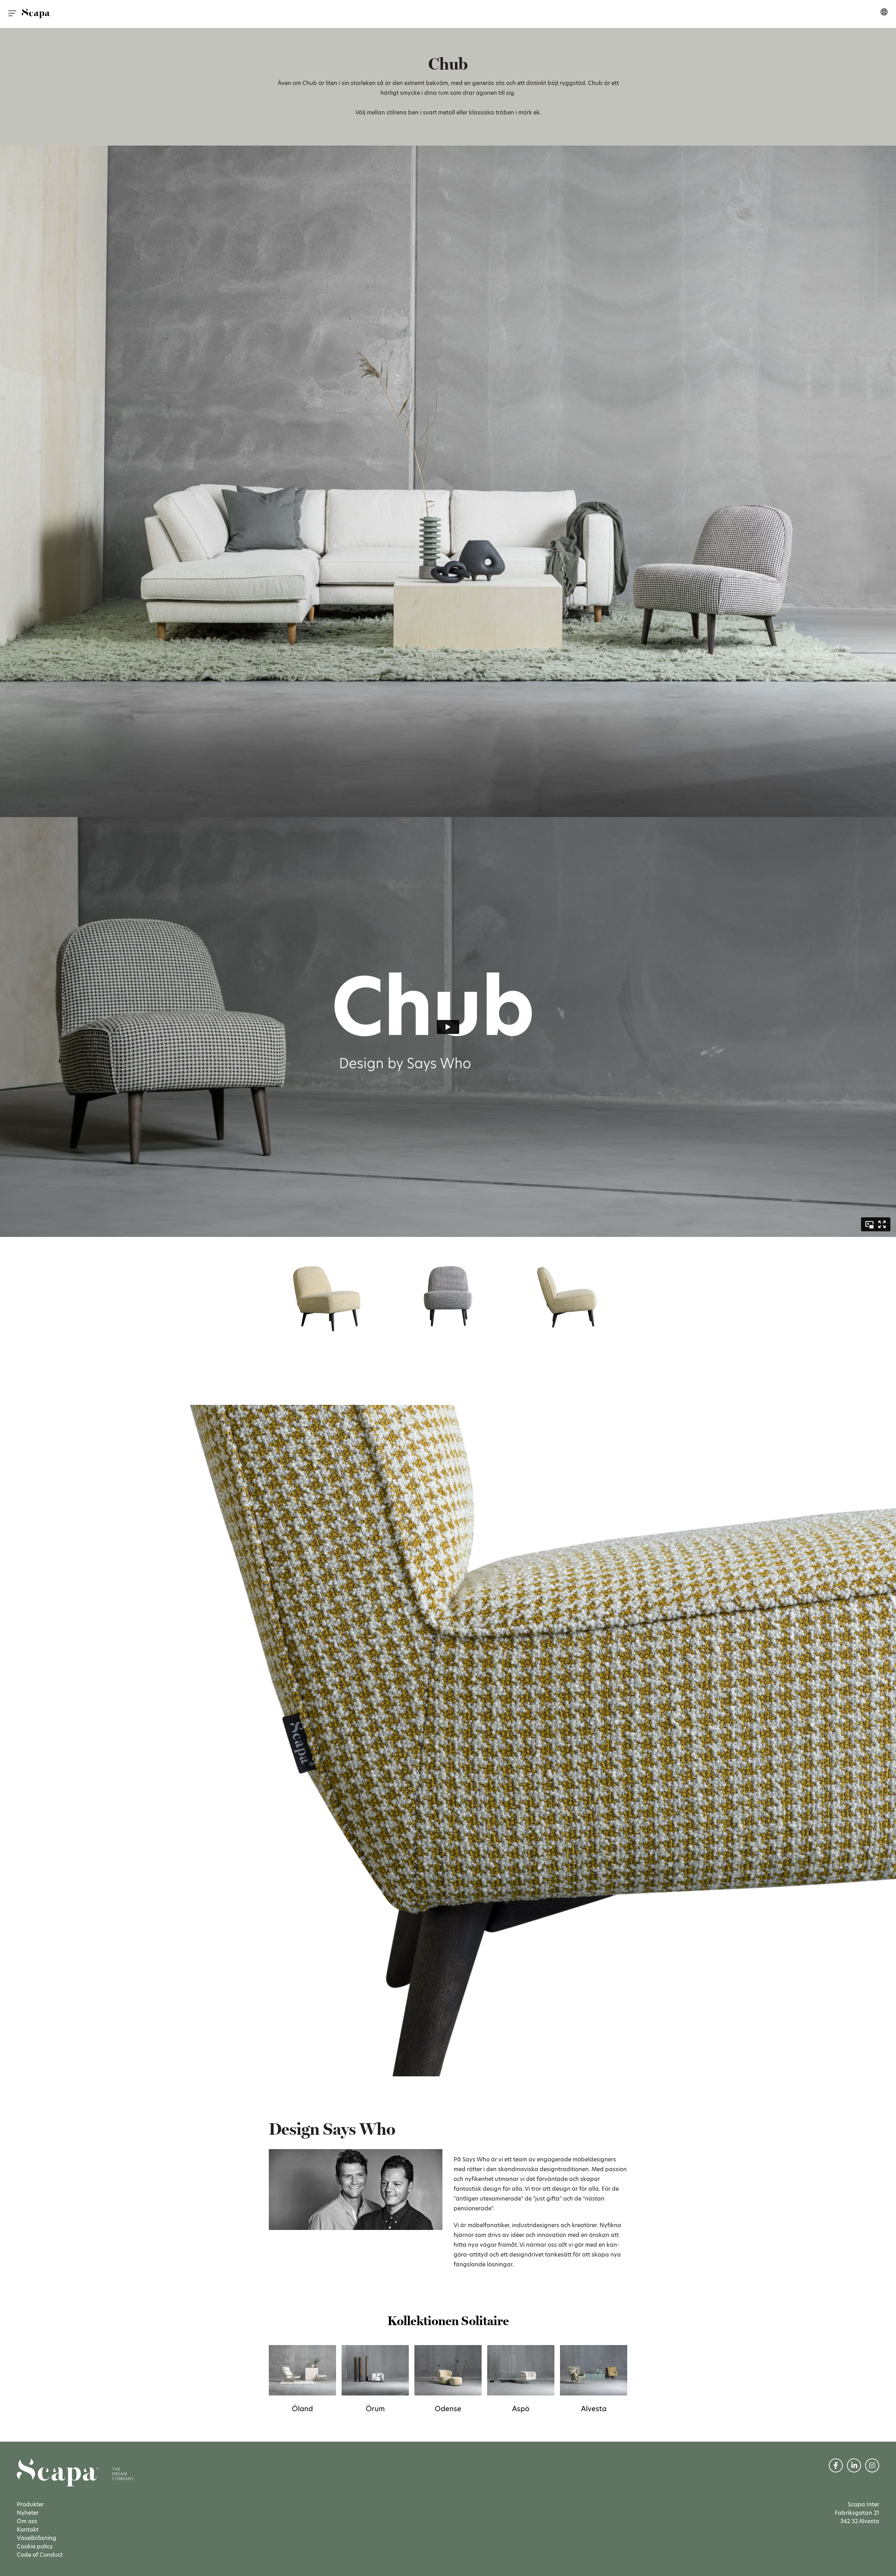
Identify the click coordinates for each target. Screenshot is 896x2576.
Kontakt (28, 2530)
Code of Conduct (40, 2555)
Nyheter (28, 2513)
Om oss (27, 2521)
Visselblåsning (37, 2538)
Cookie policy (35, 2546)
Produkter (30, 2504)
